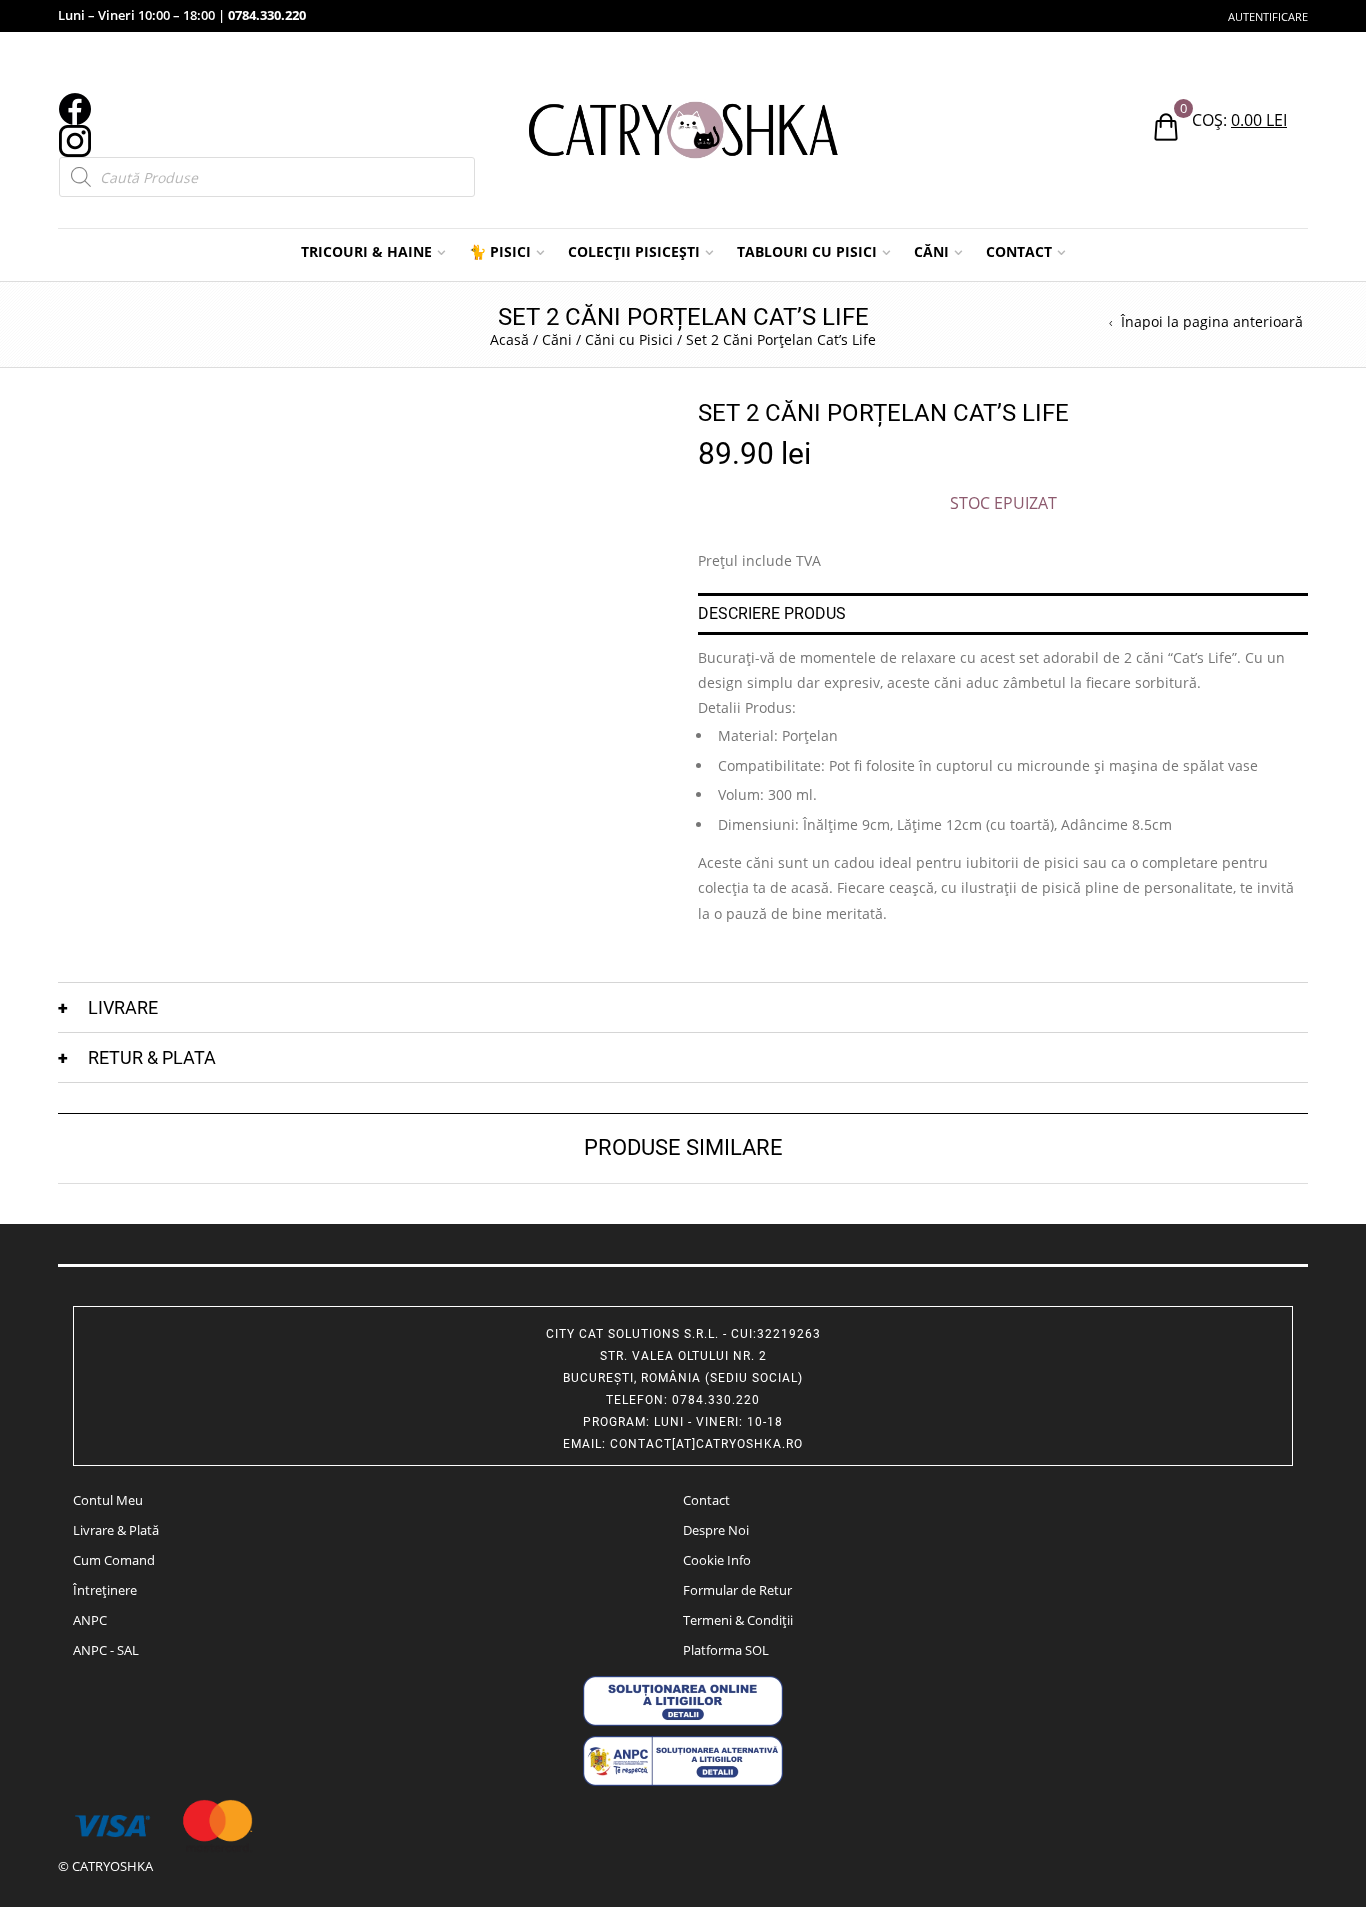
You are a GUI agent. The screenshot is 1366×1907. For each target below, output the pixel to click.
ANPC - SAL (106, 1650)
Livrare (123, 1007)
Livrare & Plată (116, 1530)
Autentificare (1268, 16)
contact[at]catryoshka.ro (706, 1444)
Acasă (509, 339)
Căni (557, 339)
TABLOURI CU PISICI (807, 251)
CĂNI (931, 251)
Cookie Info (717, 1560)
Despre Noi (716, 1530)
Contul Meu (108, 1500)
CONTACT (1019, 251)
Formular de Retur (737, 1590)
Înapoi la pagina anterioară (1212, 322)
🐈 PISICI (500, 251)
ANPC (90, 1620)
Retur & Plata (152, 1057)
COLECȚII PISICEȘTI (634, 251)
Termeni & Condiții (738, 1620)
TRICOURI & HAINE (366, 251)
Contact (706, 1500)
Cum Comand (114, 1560)
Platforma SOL (726, 1650)
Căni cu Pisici (629, 339)
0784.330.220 (267, 15)
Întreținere (105, 1590)
